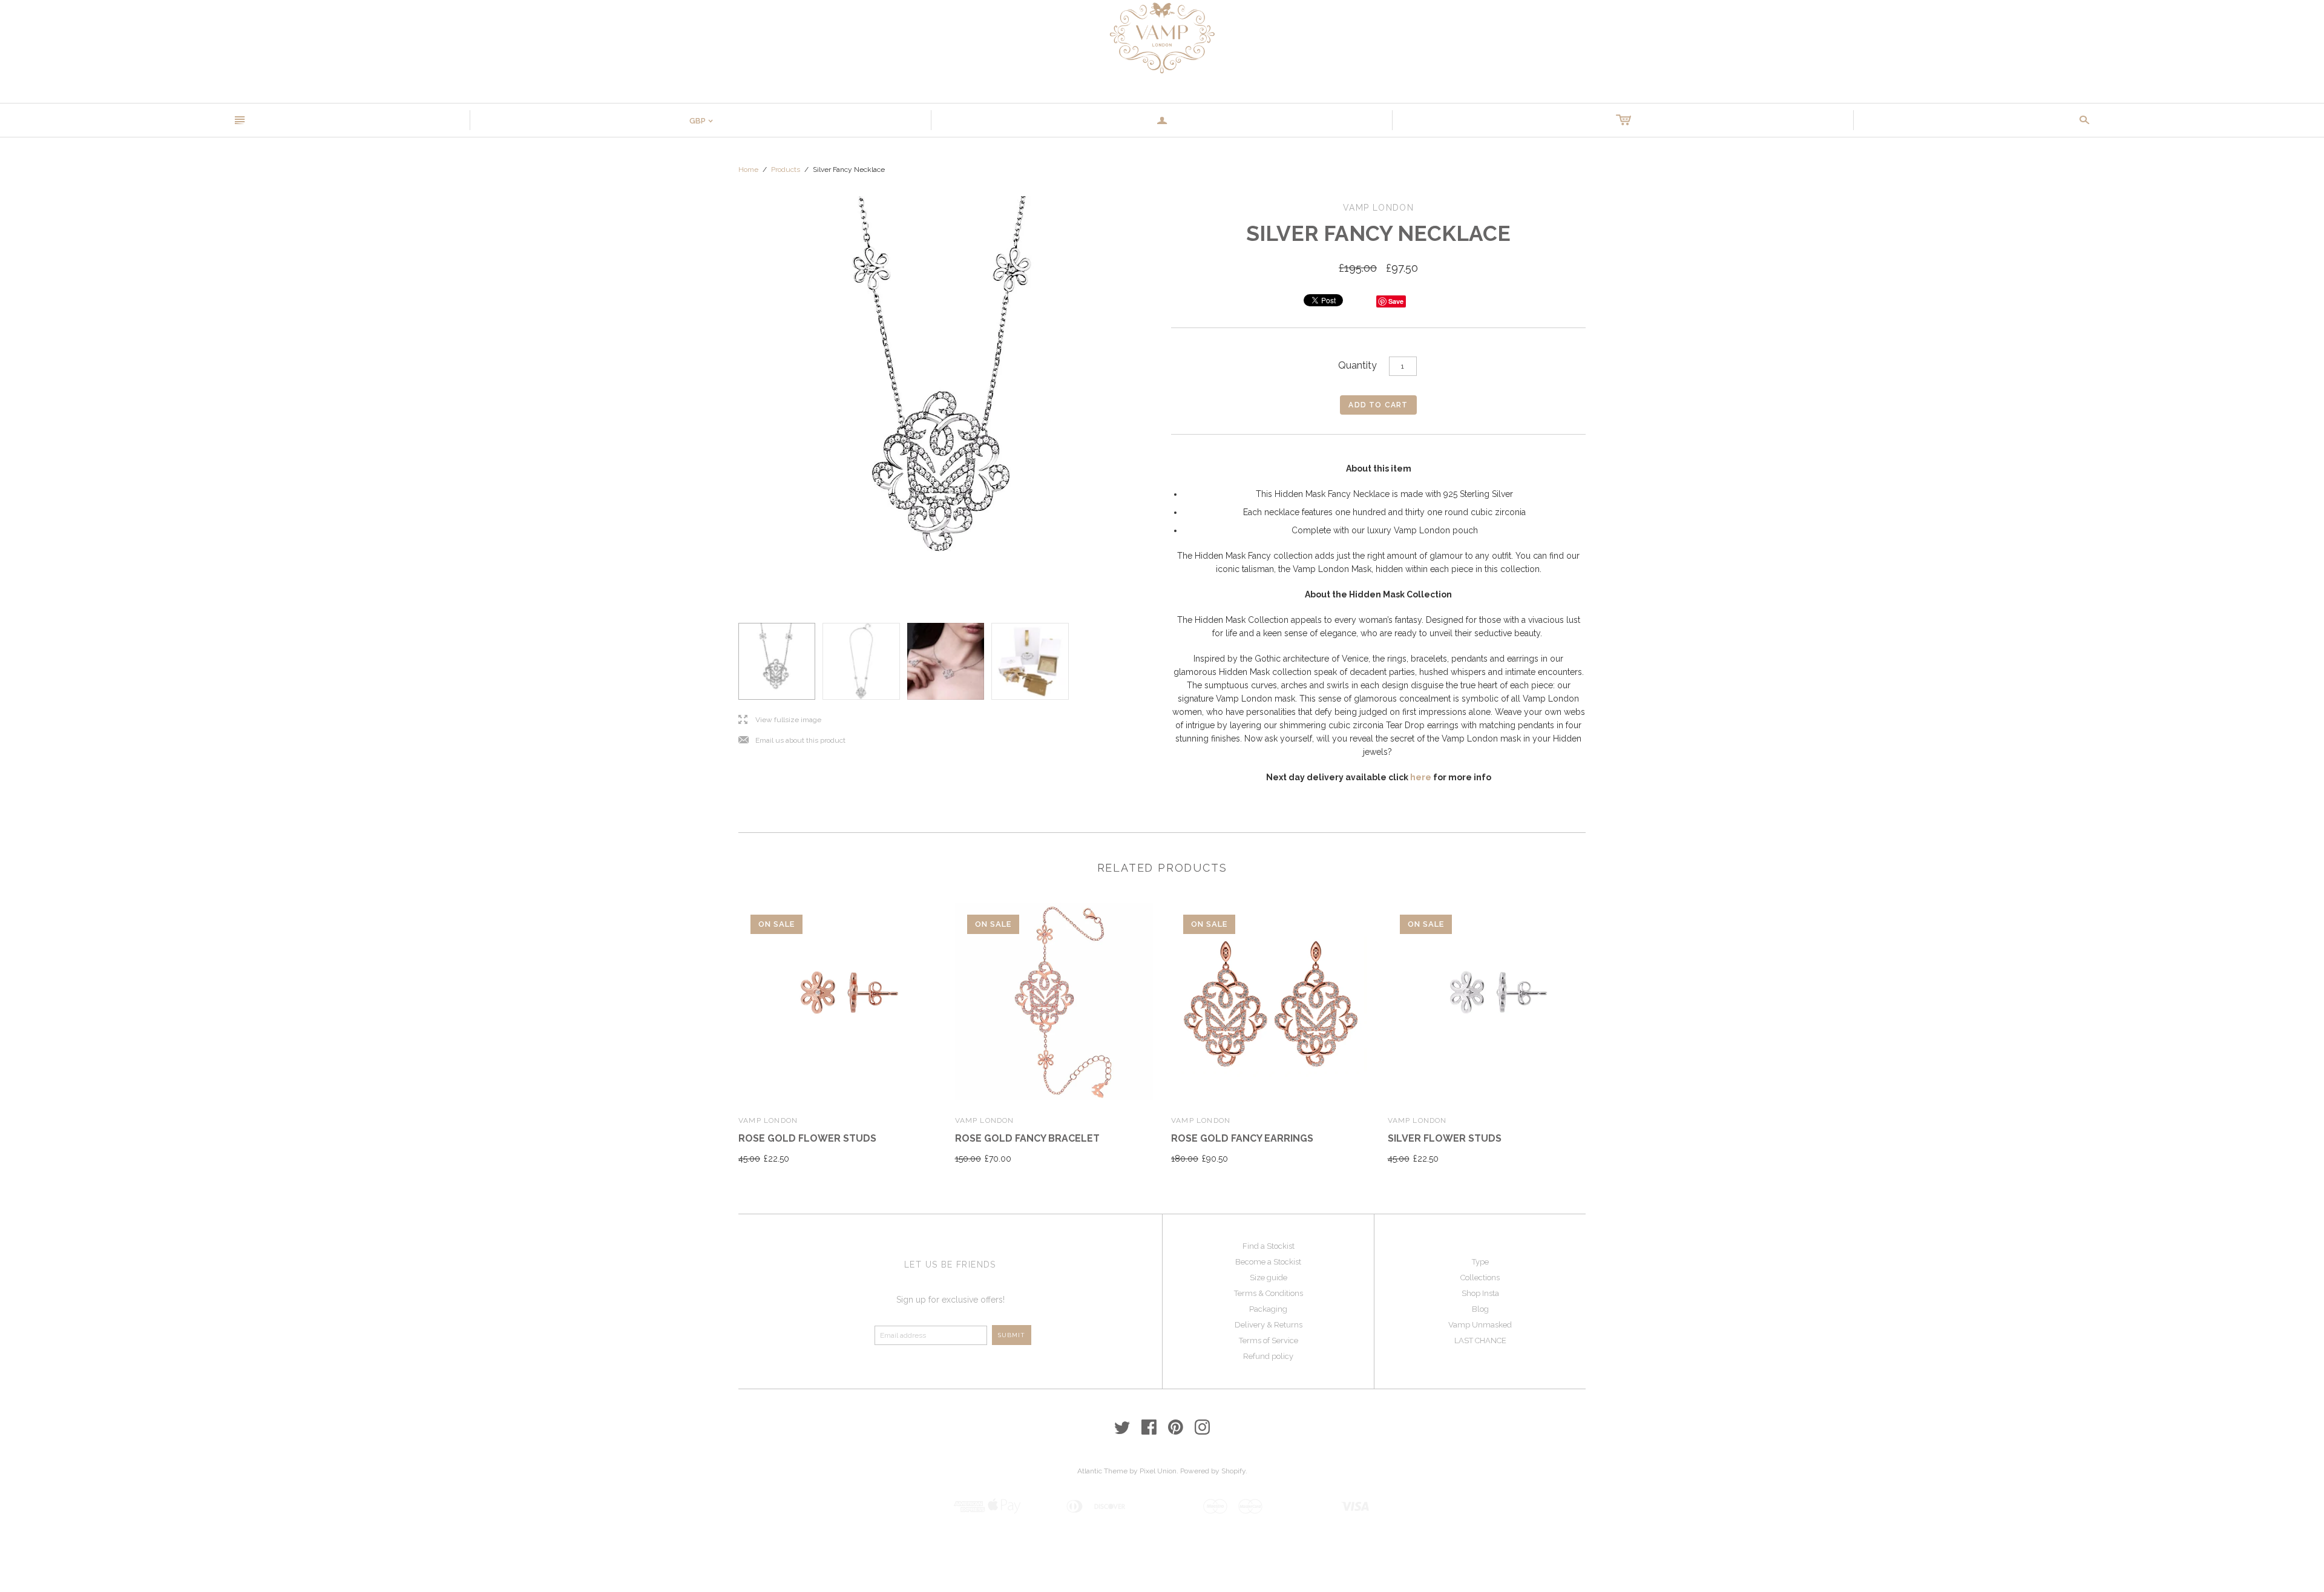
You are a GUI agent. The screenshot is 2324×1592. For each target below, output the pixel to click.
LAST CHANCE (1480, 1340)
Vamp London (768, 1120)
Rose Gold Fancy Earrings (1242, 1138)
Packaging (1268, 1309)
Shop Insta (1480, 1293)
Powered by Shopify (1213, 1471)
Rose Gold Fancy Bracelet (1027, 1138)
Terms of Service (1269, 1340)
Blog (1480, 1309)
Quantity (1357, 365)
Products (786, 169)
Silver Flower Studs (1445, 1138)
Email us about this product (792, 741)
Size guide (1269, 1278)
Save (1396, 301)
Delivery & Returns (1269, 1325)
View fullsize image (780, 720)
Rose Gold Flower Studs (807, 1138)
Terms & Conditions (1269, 1293)
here (1421, 777)
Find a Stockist (1269, 1246)
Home (748, 169)
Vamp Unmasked (1480, 1325)
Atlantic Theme (1102, 1471)
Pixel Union (1158, 1471)
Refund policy (1268, 1356)
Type (1480, 1262)
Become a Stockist (1268, 1262)
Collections (1480, 1278)
